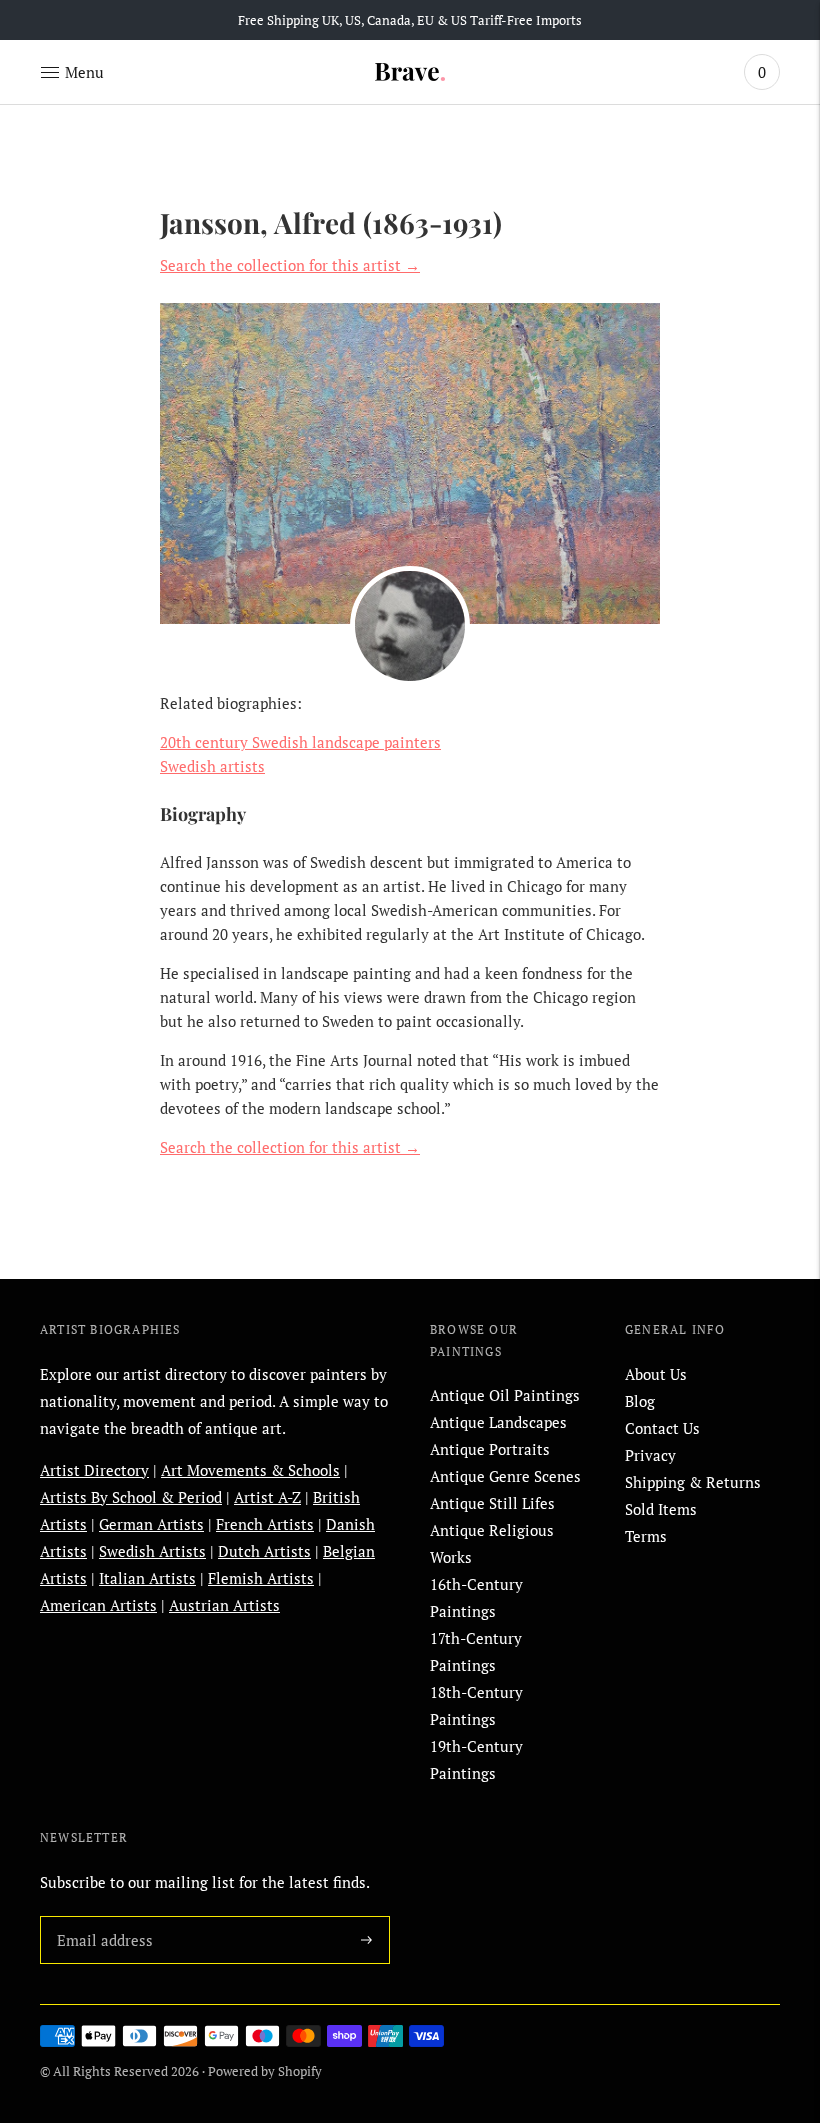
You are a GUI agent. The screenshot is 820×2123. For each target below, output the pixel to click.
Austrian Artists (224, 1605)
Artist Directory (94, 1470)
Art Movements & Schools (250, 1470)
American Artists (98, 1605)
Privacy (650, 1455)
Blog (640, 1401)
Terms (646, 1536)
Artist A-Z (267, 1497)
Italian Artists (147, 1578)
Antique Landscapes (498, 1422)
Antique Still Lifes (492, 1503)
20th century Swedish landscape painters (300, 742)
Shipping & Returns (693, 1482)
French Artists (265, 1524)
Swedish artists (212, 766)
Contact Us (662, 1428)
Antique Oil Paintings (505, 1395)
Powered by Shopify (265, 2071)
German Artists (151, 1524)
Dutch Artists (264, 1551)
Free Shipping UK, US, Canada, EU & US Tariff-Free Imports (410, 20)
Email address (101, 1916)
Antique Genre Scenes (505, 1476)
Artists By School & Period (131, 1497)
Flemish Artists (261, 1578)
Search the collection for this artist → (290, 265)
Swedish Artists (152, 1551)
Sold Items (661, 1509)
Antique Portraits (490, 1449)
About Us (656, 1374)
